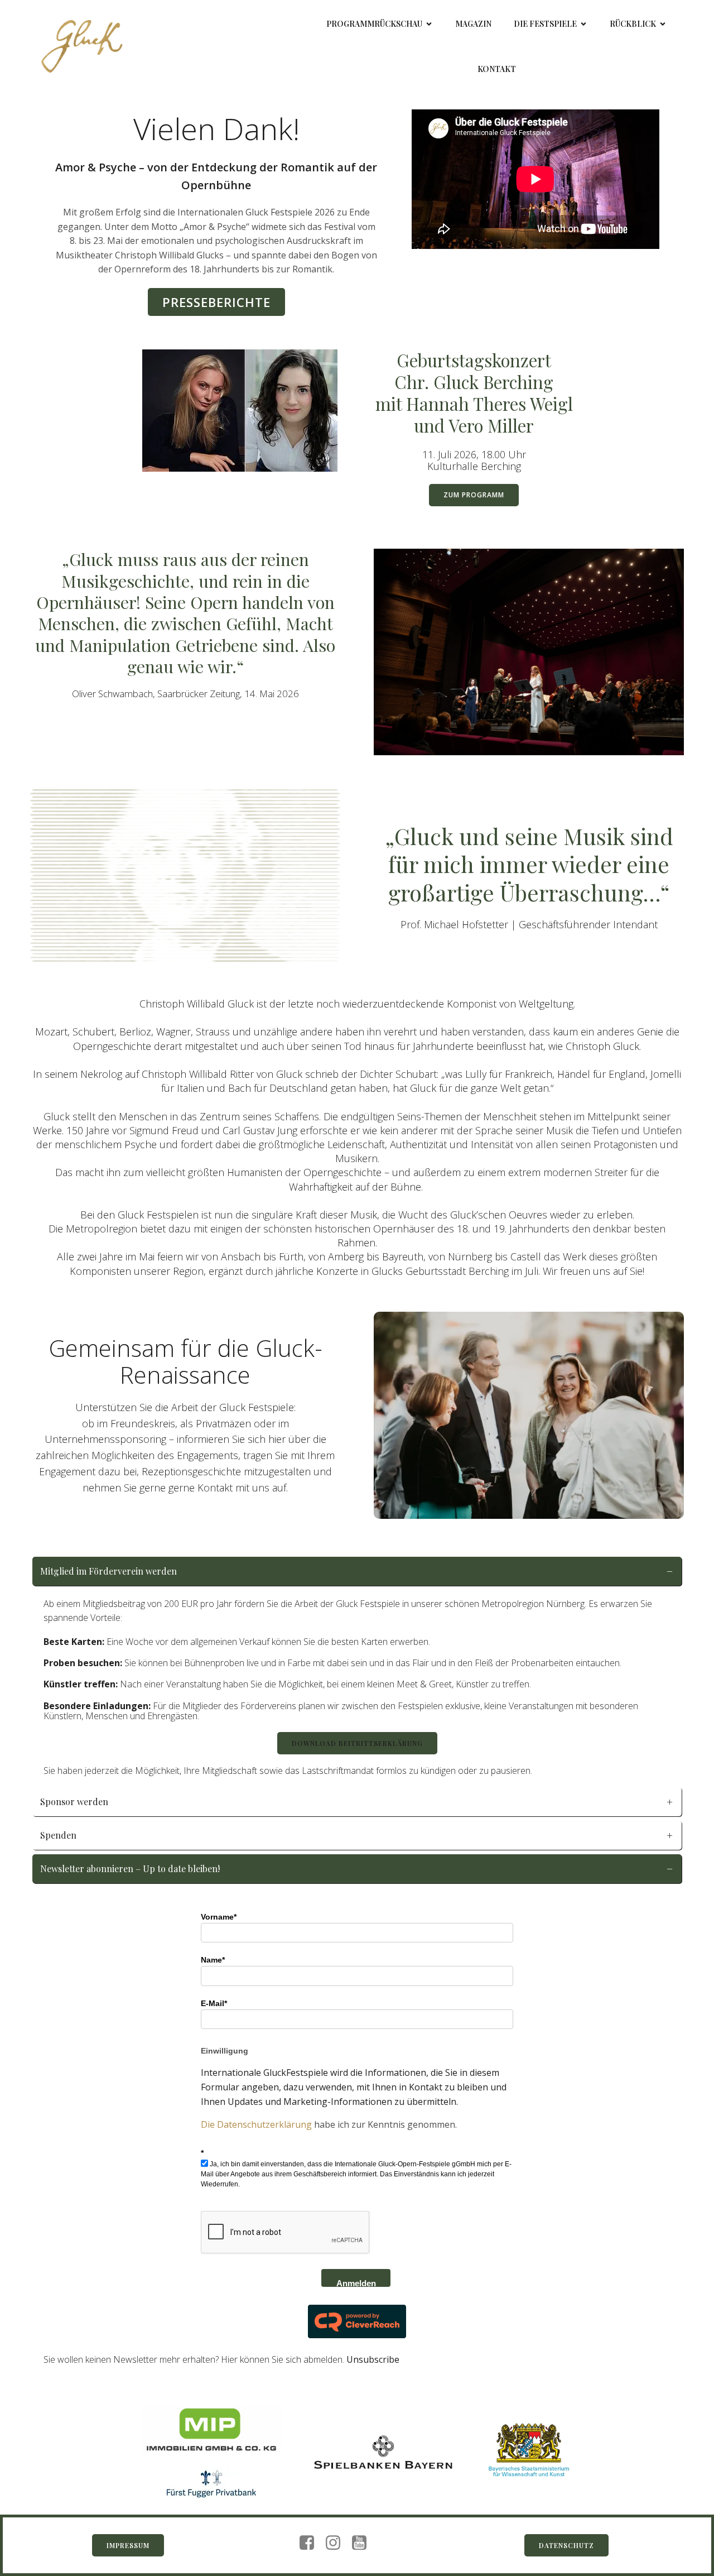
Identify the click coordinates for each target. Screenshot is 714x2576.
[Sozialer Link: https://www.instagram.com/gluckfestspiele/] (337, 2543)
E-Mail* (214, 2003)
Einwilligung (225, 2051)
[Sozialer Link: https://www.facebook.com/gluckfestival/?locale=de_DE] (311, 2543)
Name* (213, 1960)
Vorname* (219, 1917)
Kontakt (497, 69)
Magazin (473, 24)
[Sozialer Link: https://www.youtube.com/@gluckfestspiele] (363, 2543)
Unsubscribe (373, 2359)
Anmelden (356, 2283)
